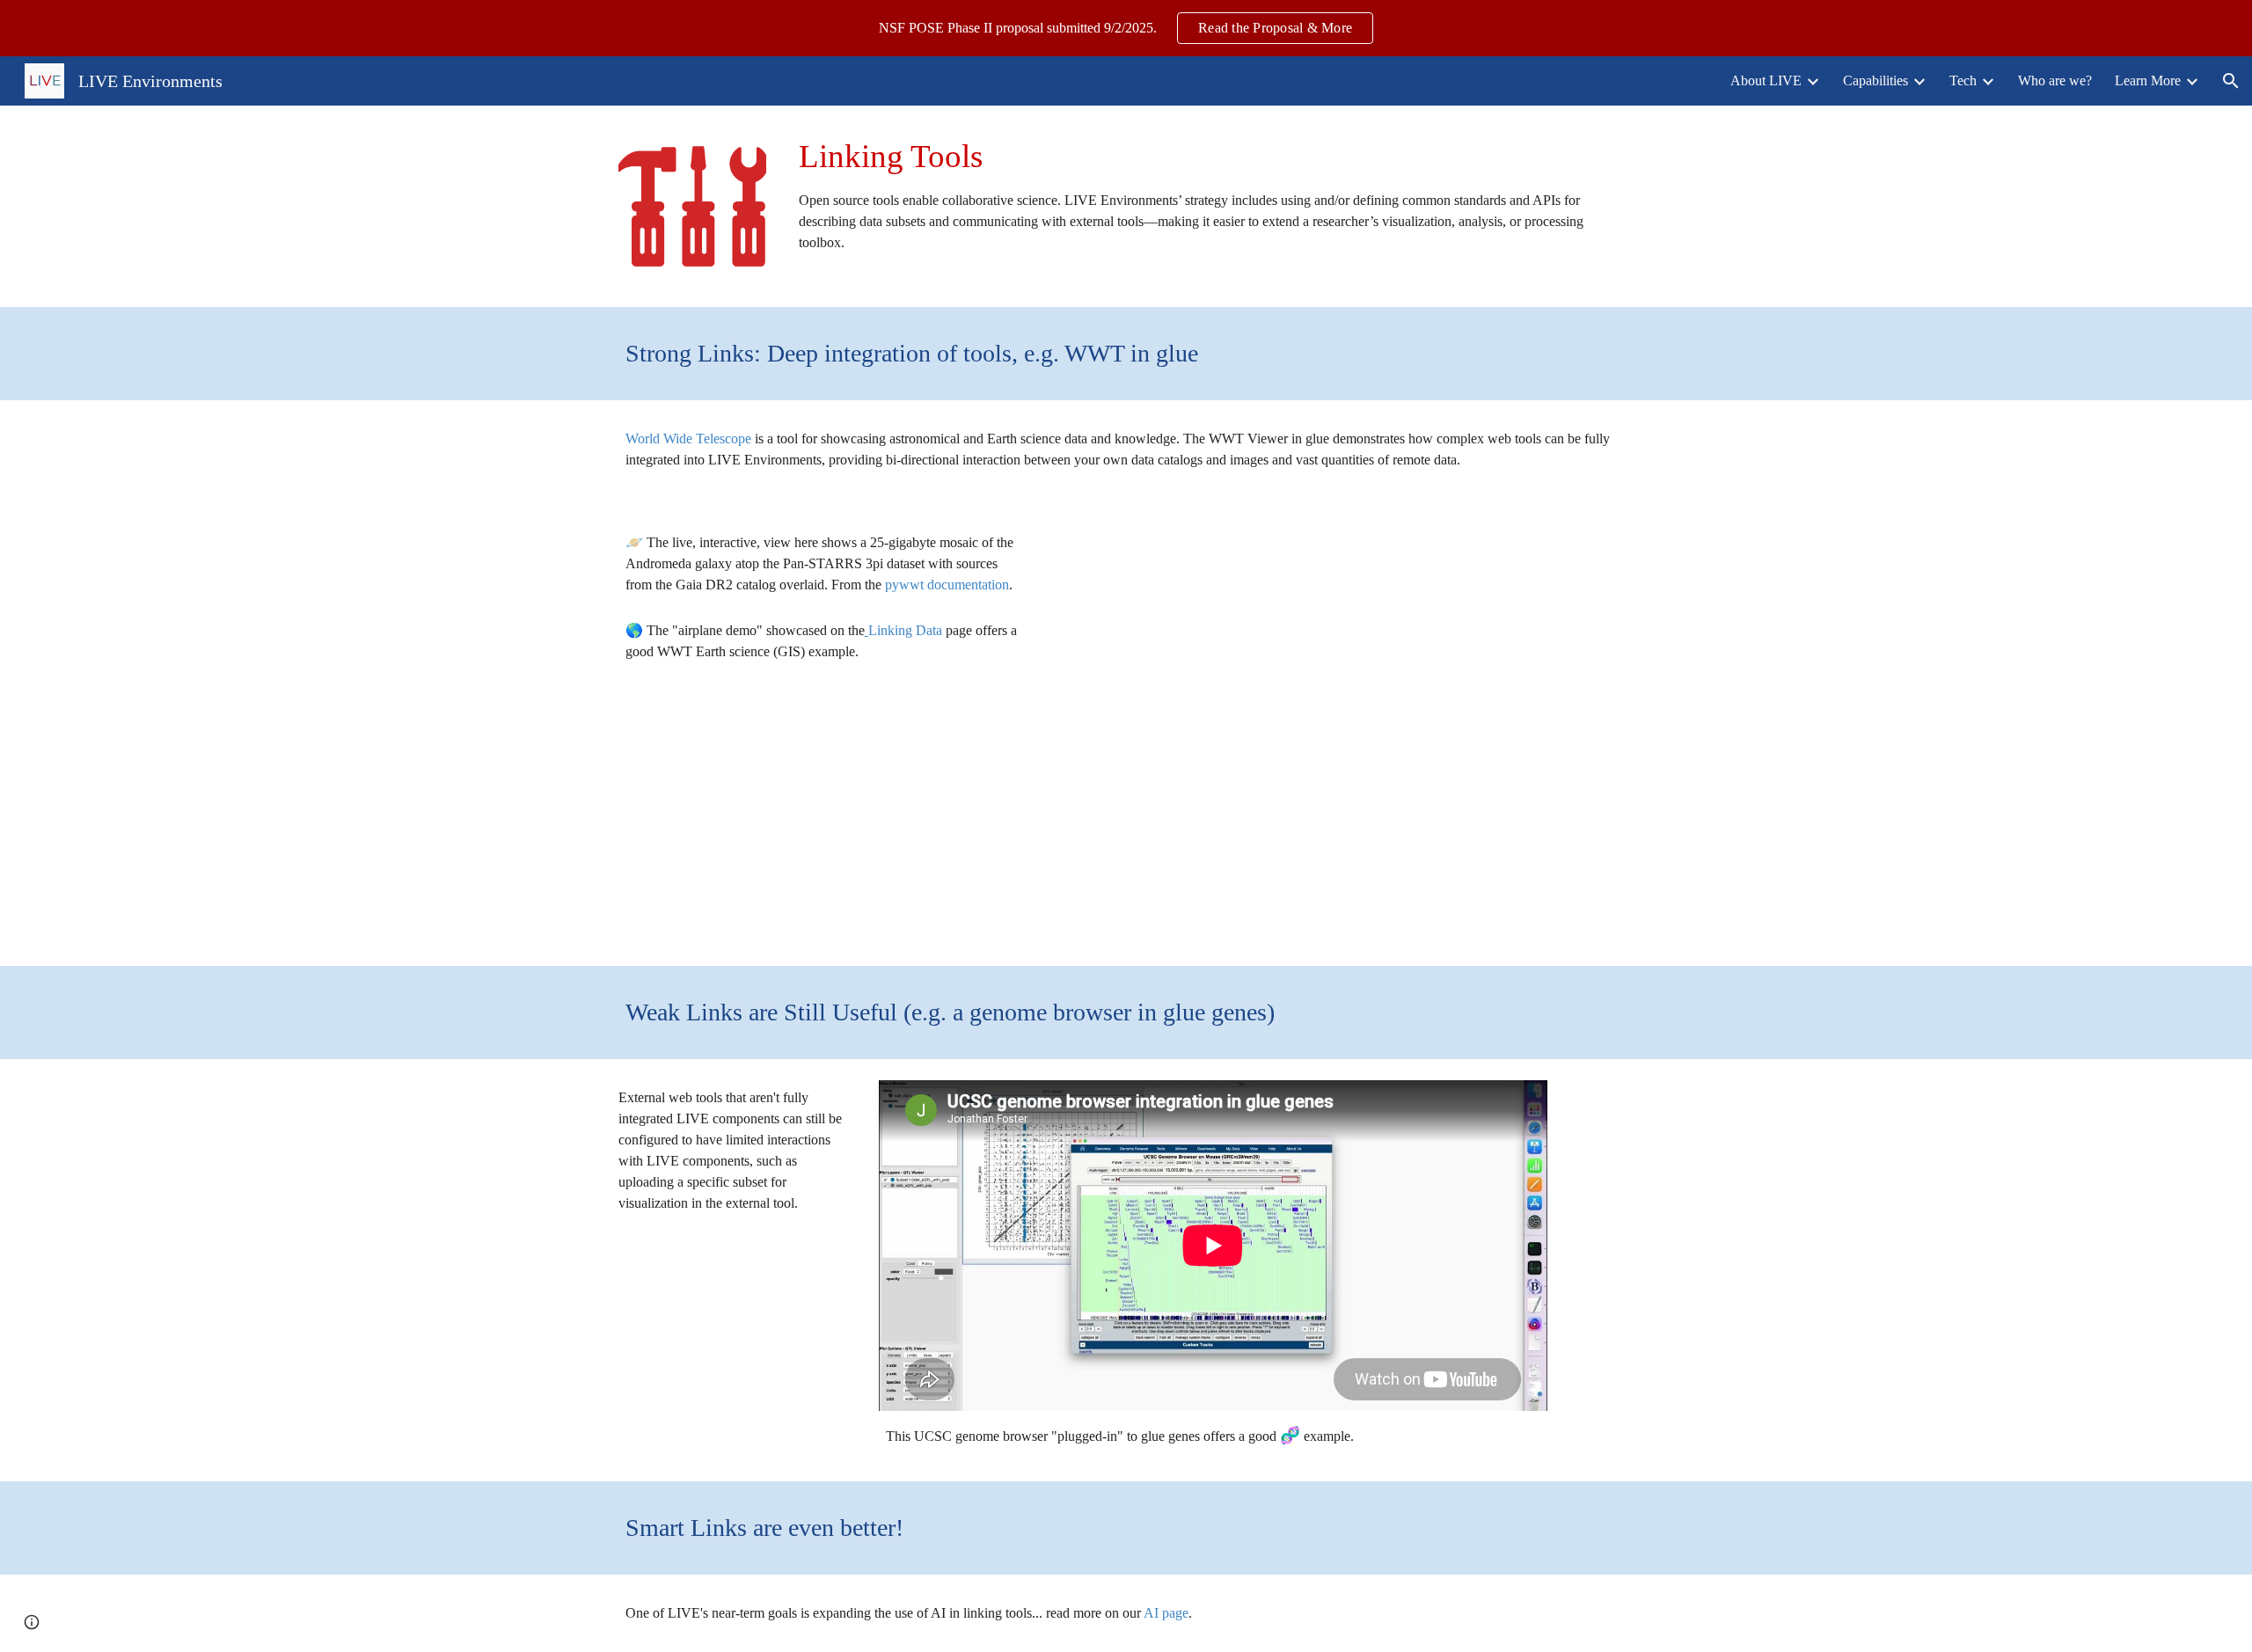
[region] (1126, 28)
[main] (1213, 194)
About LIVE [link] (1766, 80)
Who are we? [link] (2055, 80)
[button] (2231, 81)
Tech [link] (1963, 80)
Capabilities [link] (1875, 80)
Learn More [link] (2148, 80)
